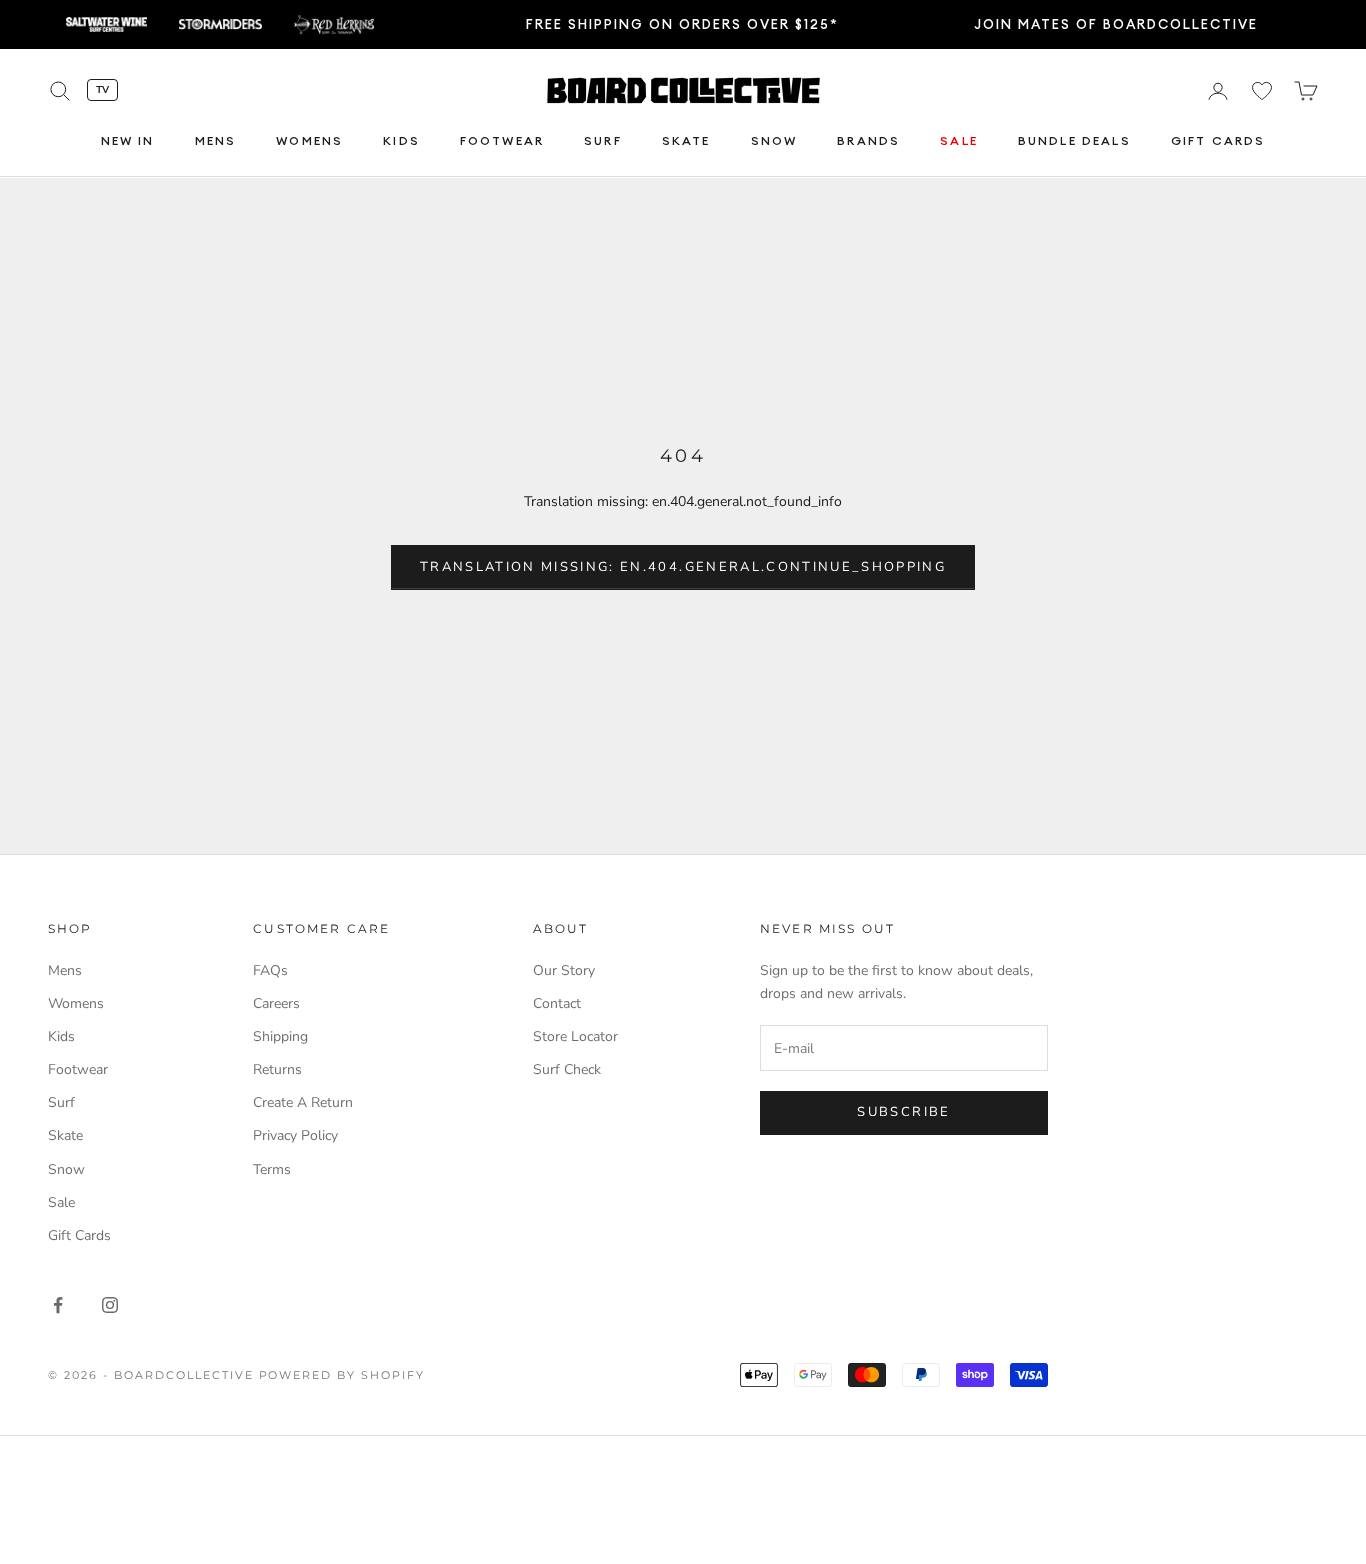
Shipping (280, 1036)
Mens (216, 141)
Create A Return (303, 1102)
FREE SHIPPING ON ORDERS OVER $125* (682, 24)
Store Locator (575, 1036)
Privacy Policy (295, 1135)
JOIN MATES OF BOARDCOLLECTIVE (1116, 24)
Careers (276, 1003)
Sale (959, 141)
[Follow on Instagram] (110, 1305)
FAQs (270, 970)
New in (128, 141)
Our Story (564, 970)
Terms (272, 1169)
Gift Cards (1218, 141)
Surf (603, 141)
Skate (686, 141)
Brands (868, 141)
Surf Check (567, 1069)
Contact (557, 1003)
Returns (277, 1069)
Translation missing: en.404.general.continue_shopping (683, 567)
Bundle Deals (1074, 141)
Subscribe (903, 1112)
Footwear (502, 141)
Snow (774, 141)
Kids (401, 141)
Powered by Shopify (342, 1375)
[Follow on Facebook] (58, 1305)
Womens (309, 141)
